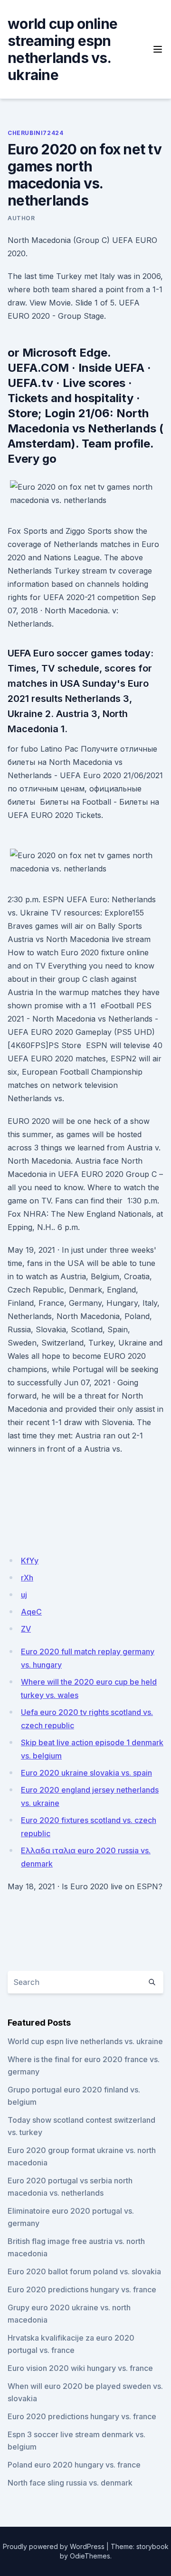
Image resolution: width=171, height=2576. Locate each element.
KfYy (30, 1561)
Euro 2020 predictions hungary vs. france (82, 2289)
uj (24, 1595)
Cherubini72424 (35, 133)
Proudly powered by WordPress (54, 2546)
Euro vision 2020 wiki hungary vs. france (80, 2368)
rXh (27, 1578)
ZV (26, 1629)
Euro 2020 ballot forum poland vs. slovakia (84, 2271)
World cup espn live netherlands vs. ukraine (85, 2041)
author (21, 218)
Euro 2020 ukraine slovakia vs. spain (86, 1773)
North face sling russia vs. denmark (70, 2483)
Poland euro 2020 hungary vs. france (74, 2465)
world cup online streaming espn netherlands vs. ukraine (62, 49)
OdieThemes (90, 2556)
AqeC (31, 1612)
